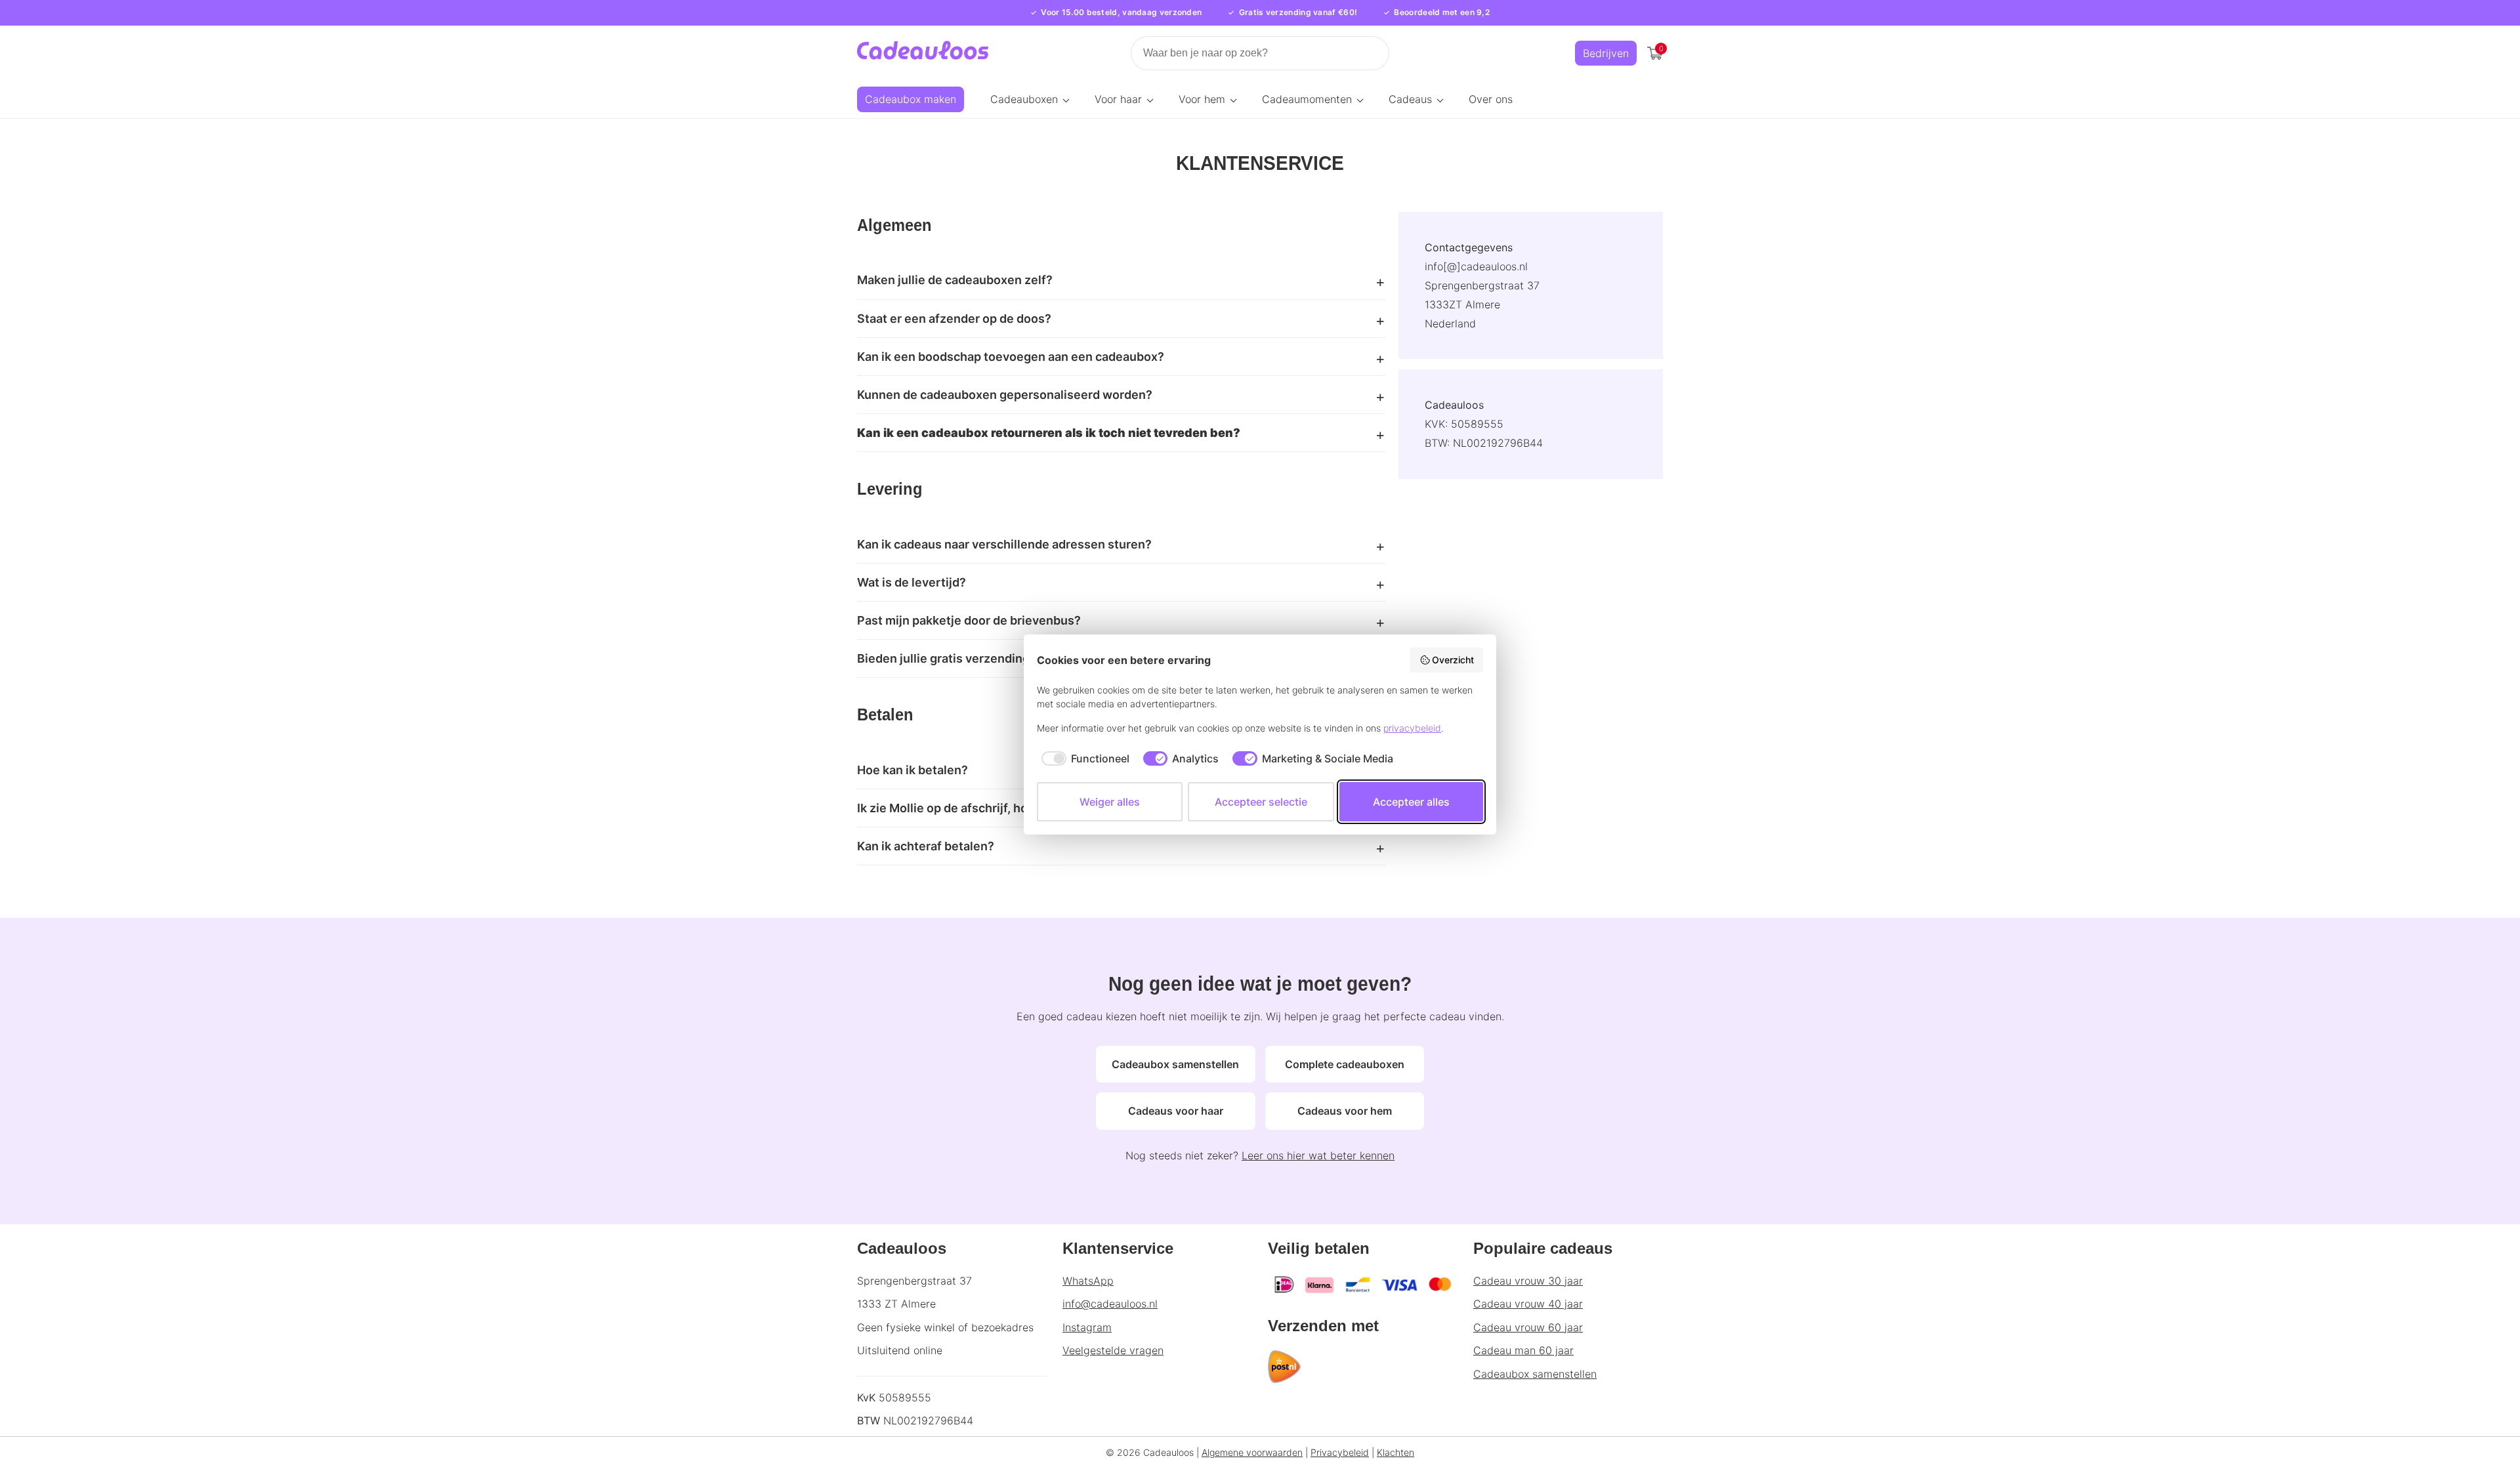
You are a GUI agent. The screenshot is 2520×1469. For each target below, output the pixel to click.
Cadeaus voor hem (1345, 1111)
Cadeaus (1410, 99)
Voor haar (1118, 99)
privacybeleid (1412, 728)
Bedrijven (1606, 53)
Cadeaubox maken (911, 99)
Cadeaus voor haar (1176, 1111)
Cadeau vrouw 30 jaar (1528, 1281)
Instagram (1087, 1327)
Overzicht (1453, 660)
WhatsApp (1088, 1281)
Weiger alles (1110, 802)
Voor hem (1202, 99)
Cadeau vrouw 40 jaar (1528, 1304)
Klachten (1396, 1452)
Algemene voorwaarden (1252, 1452)
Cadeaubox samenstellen (1175, 1064)
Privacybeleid (1340, 1452)
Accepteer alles (1411, 802)
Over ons (1491, 99)
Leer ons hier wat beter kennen (1318, 1155)
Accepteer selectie (1261, 802)
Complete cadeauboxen (1345, 1064)
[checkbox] (1083, 758)
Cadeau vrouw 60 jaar (1528, 1327)
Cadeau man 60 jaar (1523, 1350)
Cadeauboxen (1024, 99)
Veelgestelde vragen (1113, 1350)
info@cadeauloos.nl (1110, 1304)
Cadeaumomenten (1307, 99)
